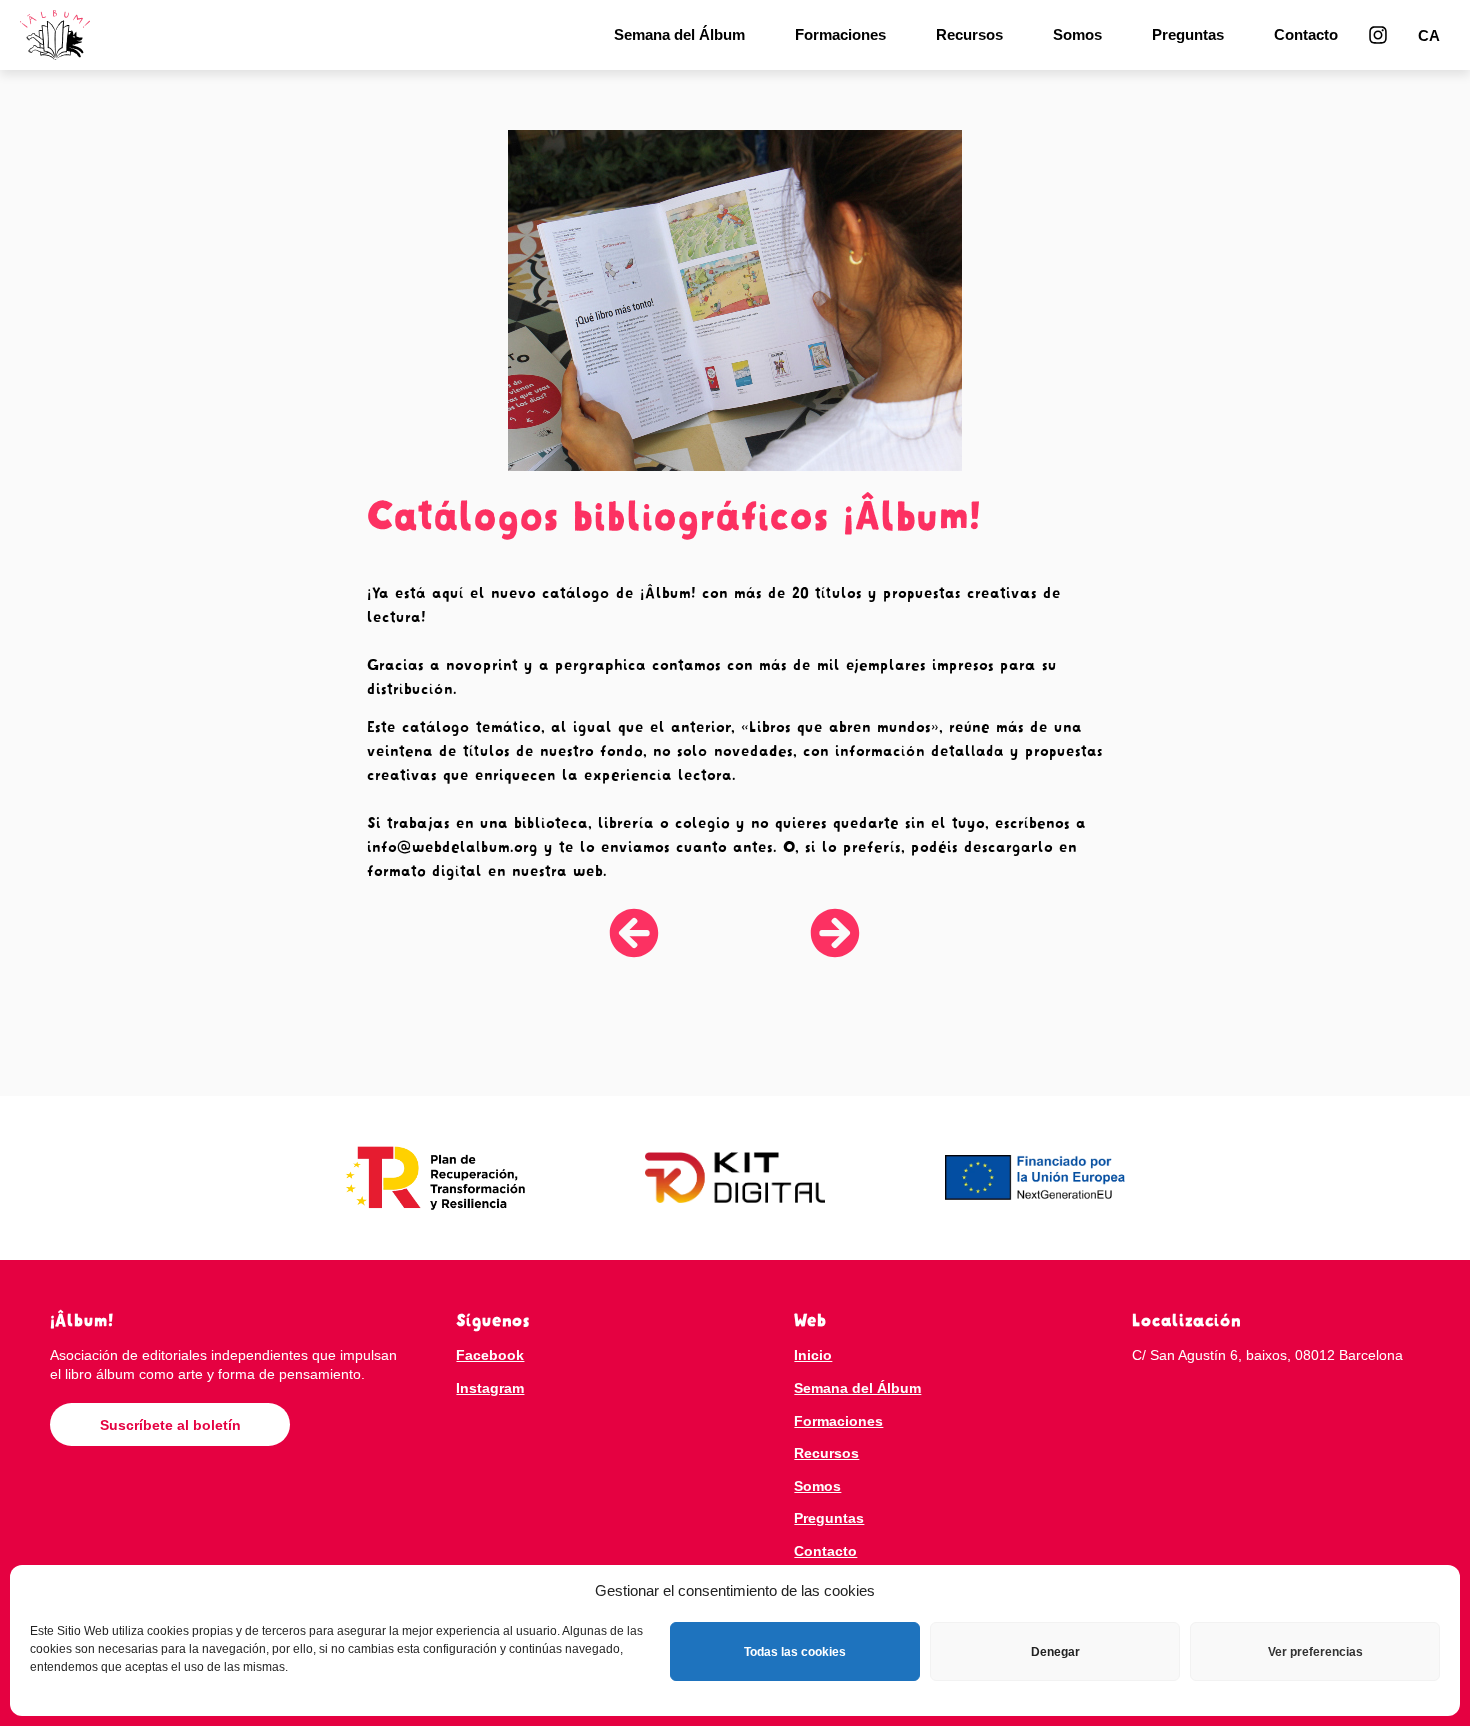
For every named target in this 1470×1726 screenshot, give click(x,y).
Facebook (490, 1355)
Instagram (490, 1388)
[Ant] (672, 933)
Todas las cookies (795, 1652)
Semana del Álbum (679, 34)
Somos (1077, 34)
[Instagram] (1378, 35)
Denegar (1055, 1652)
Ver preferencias (1315, 1652)
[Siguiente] (798, 933)
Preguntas (1188, 34)
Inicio (813, 1355)
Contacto (1306, 34)
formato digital (424, 871)
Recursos (969, 34)
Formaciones (840, 34)
